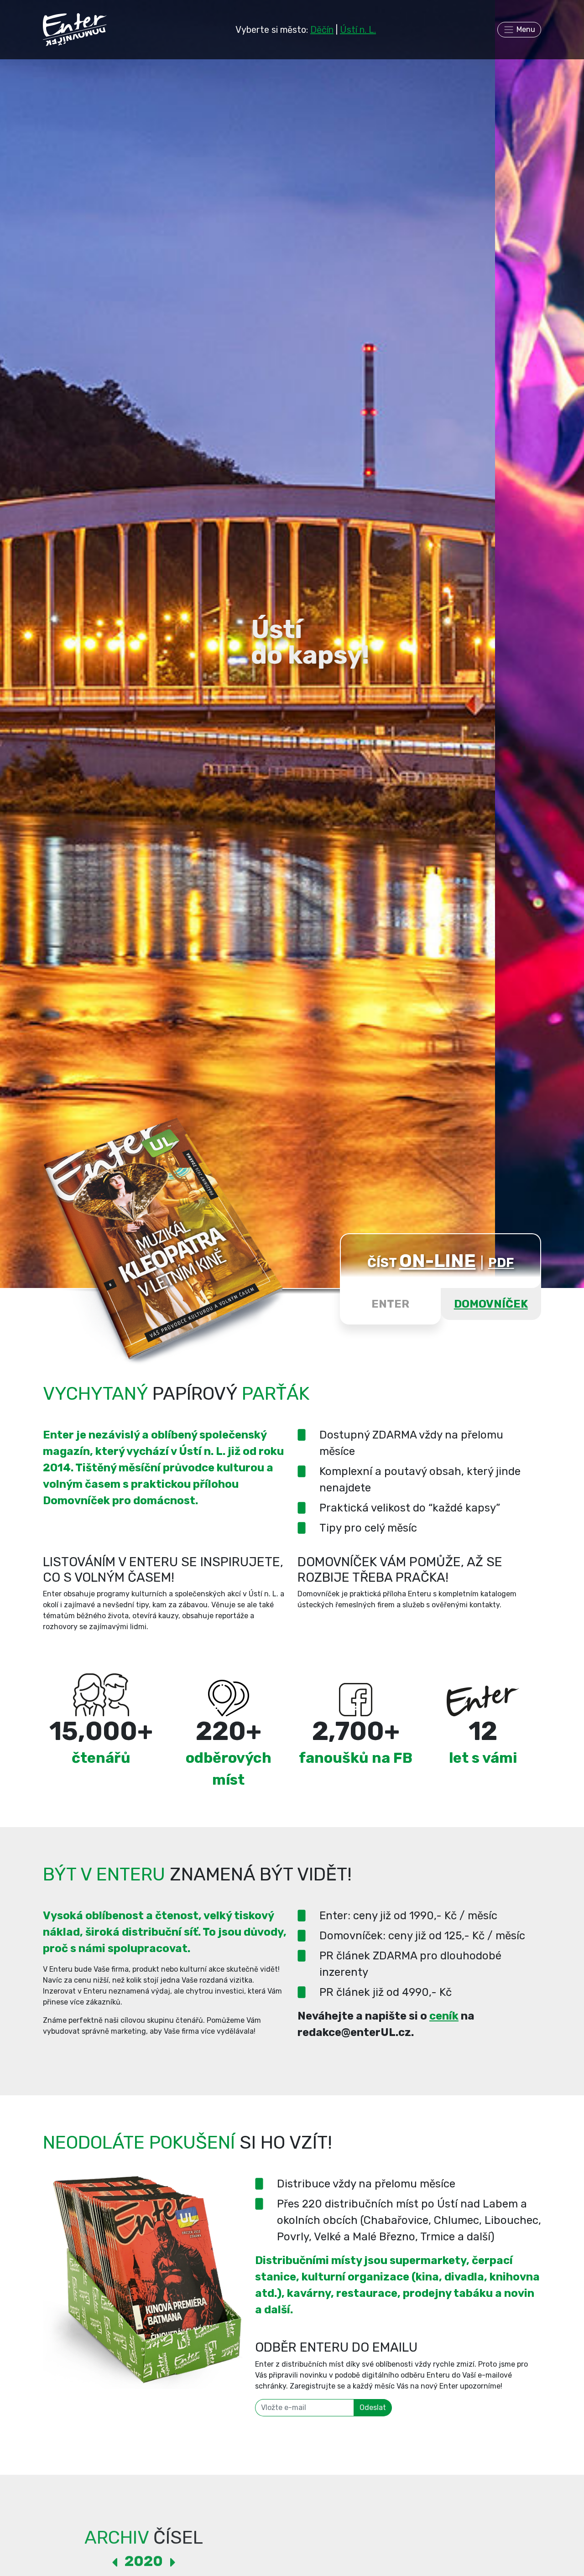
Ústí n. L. (358, 30)
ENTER (390, 1304)
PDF (501, 1263)
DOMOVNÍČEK (491, 1304)
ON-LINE (438, 1261)
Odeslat (373, 2407)
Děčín (322, 30)
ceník (444, 2016)
